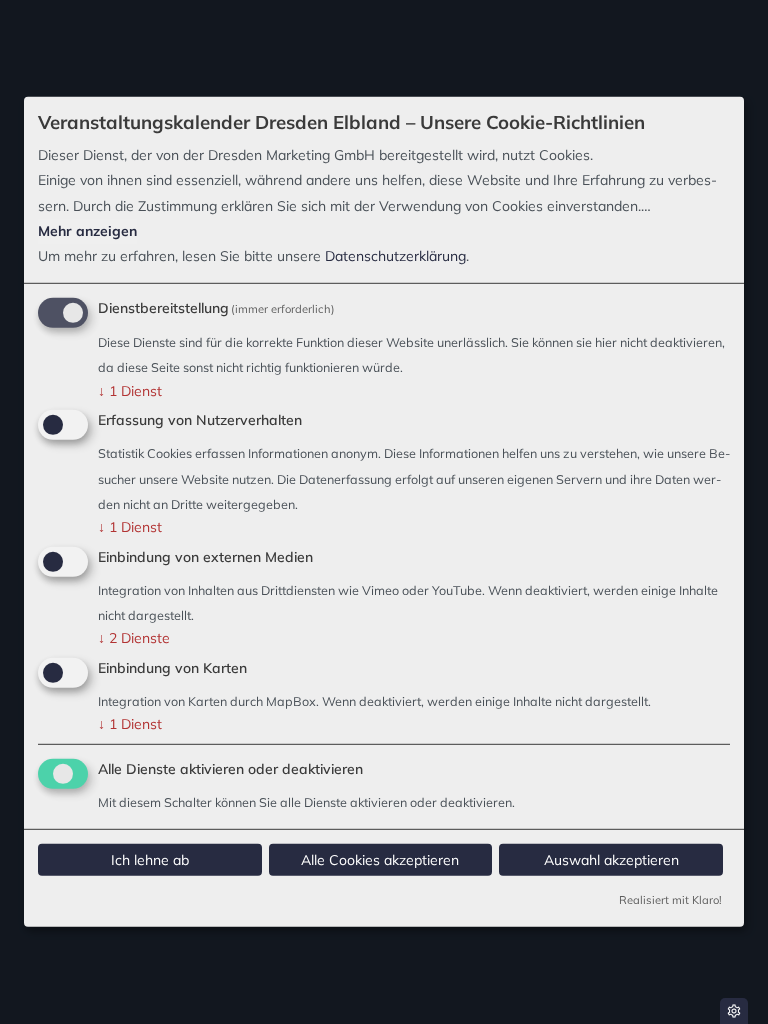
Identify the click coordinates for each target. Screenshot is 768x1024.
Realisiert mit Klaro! (670, 900)
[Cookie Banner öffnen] (734, 1011)
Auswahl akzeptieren (611, 860)
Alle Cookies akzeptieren (380, 860)
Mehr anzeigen (87, 231)
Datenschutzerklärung (395, 256)
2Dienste (134, 638)
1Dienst (130, 390)
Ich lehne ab (150, 860)
